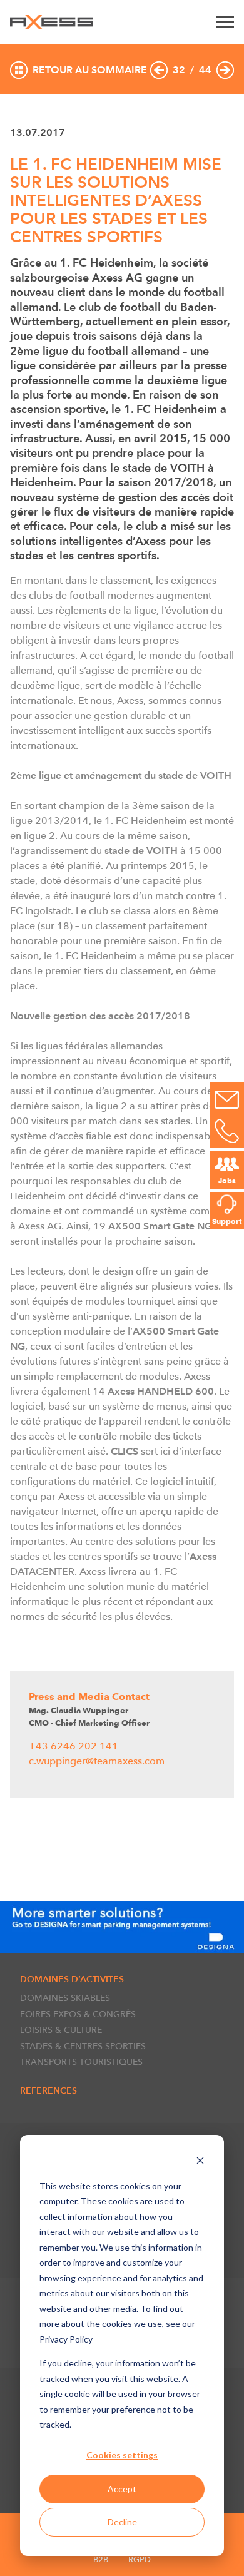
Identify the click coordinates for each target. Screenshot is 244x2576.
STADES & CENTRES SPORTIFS (83, 2046)
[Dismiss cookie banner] (200, 2162)
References (48, 2090)
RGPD (140, 2559)
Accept (122, 2489)
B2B (101, 2559)
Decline (122, 2522)
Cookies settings (122, 2455)
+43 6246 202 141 (74, 1746)
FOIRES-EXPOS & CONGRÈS (78, 2014)
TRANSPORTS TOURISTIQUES (81, 2062)
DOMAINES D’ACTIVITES (72, 1979)
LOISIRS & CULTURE (61, 2030)
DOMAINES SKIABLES (65, 1998)
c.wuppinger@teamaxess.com (97, 1761)
